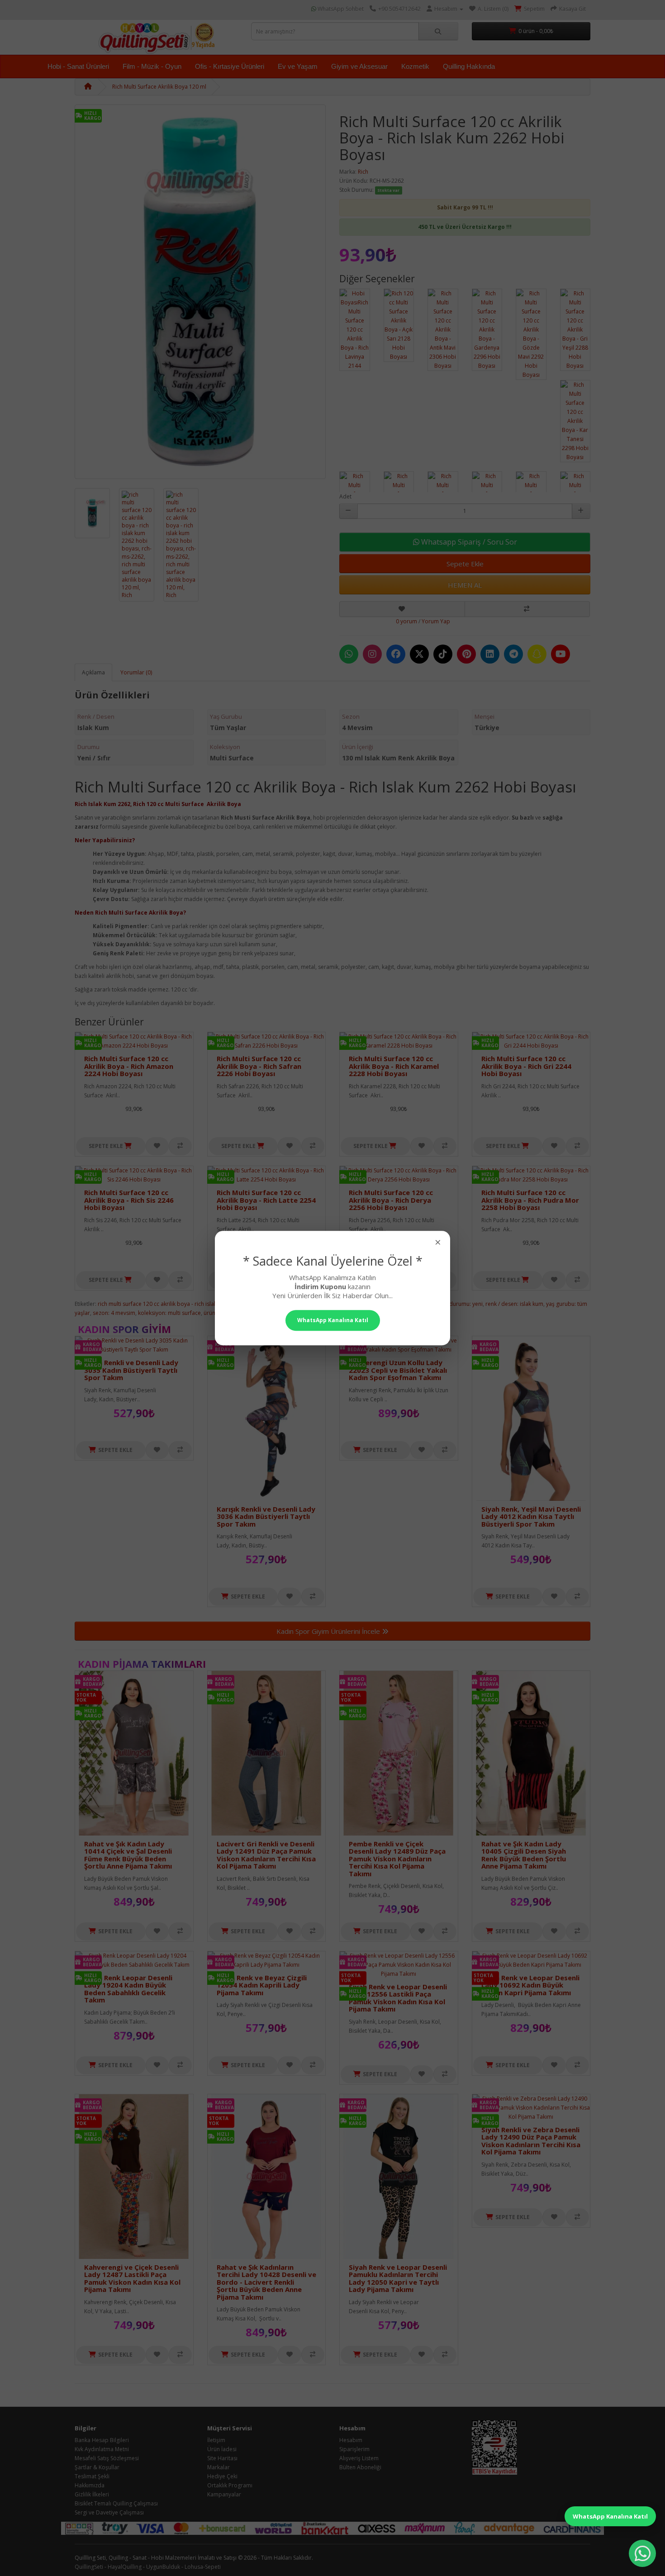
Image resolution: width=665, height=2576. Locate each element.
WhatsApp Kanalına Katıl (610, 2516)
